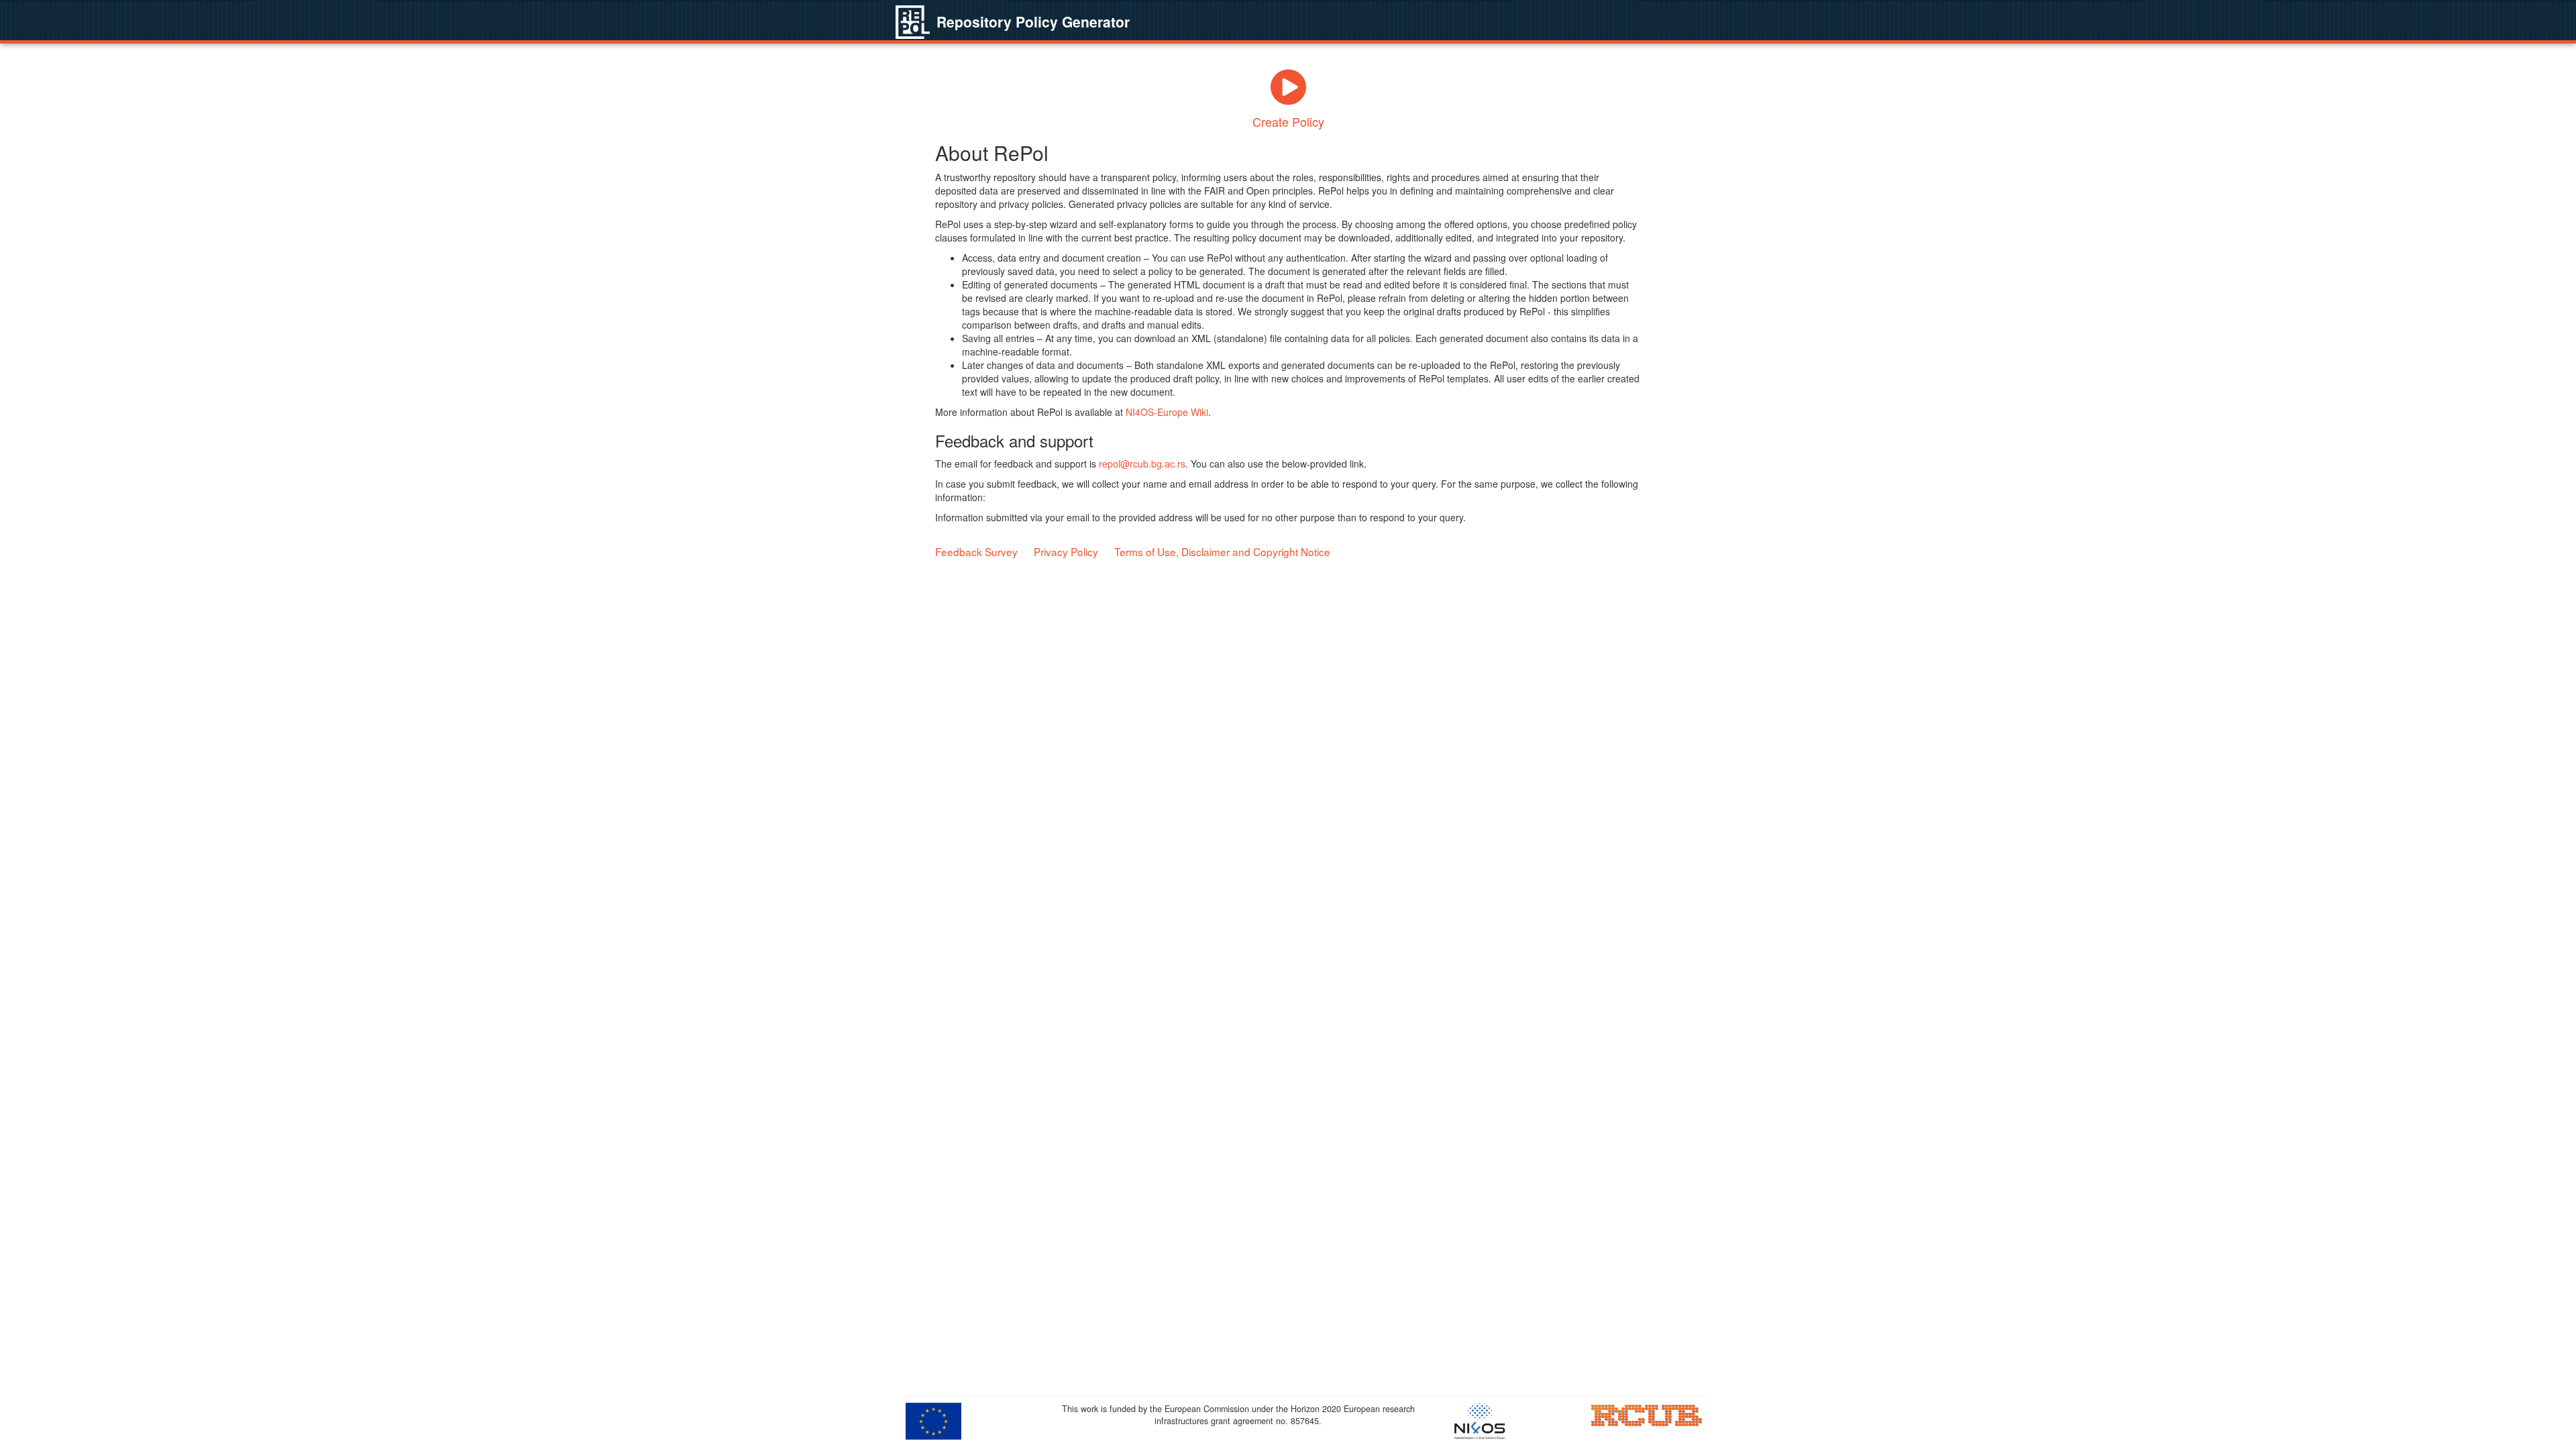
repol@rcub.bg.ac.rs (1142, 464)
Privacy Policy (1066, 551)
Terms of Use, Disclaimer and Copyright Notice (1222, 551)
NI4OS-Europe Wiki (1167, 412)
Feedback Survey (976, 551)
